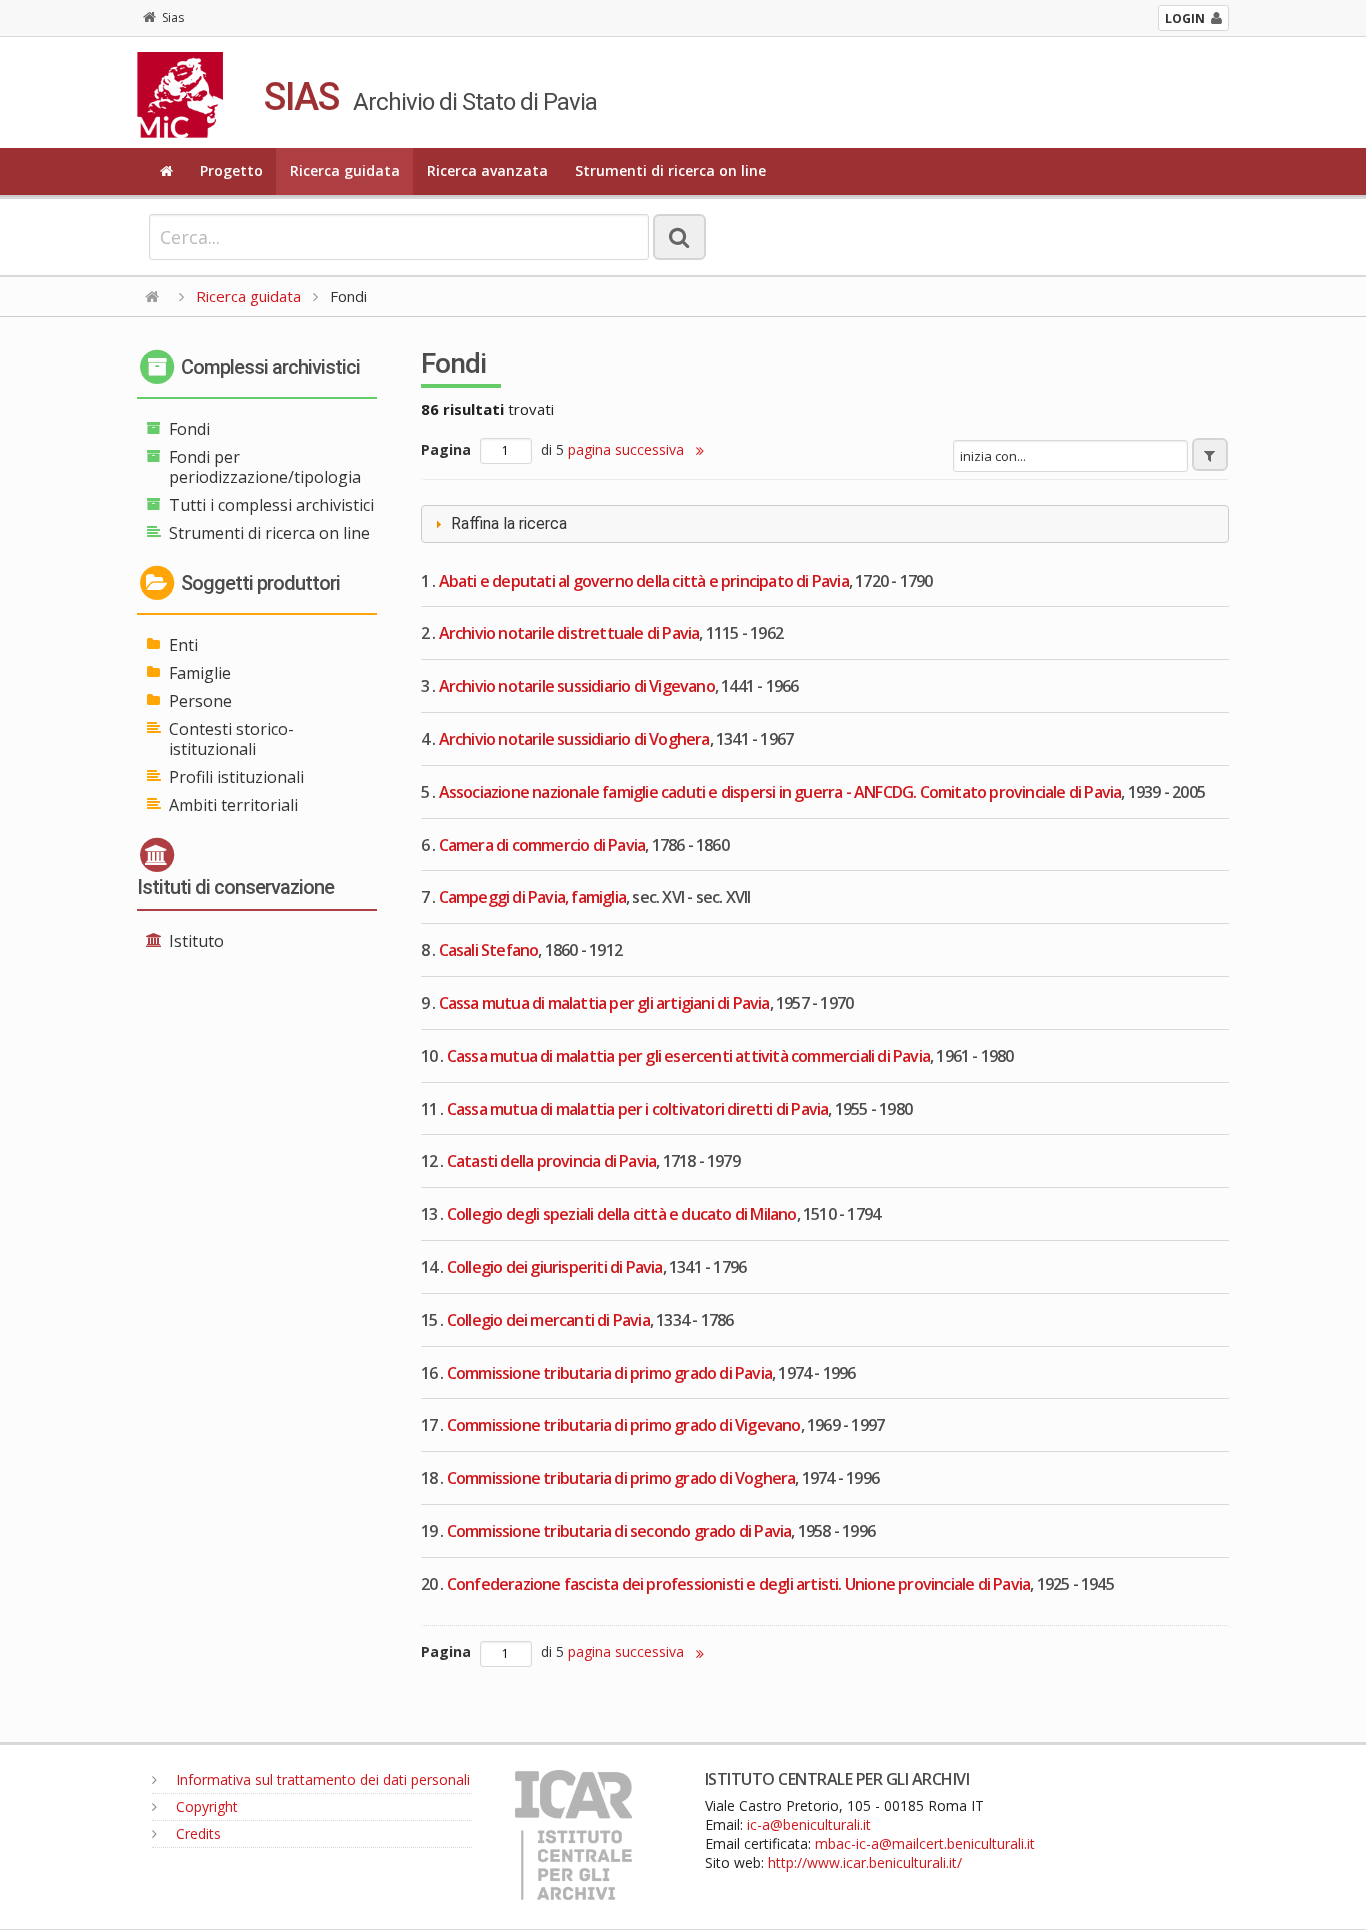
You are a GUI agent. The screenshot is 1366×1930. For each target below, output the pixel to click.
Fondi (189, 429)
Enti (183, 645)
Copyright (205, 1806)
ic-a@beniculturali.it (809, 1824)
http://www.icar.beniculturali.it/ (865, 1862)
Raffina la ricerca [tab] (509, 523)
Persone (200, 701)
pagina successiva (628, 449)
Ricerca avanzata (487, 170)
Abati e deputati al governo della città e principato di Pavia (644, 581)
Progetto (231, 170)
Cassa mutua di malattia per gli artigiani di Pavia (604, 1003)
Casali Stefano (489, 950)
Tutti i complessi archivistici (271, 505)
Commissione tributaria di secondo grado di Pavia (619, 1531)
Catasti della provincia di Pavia (551, 1161)
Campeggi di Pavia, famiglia (532, 897)
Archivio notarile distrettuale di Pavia (569, 633)
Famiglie (200, 673)
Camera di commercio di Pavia (542, 845)
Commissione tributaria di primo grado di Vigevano (624, 1425)
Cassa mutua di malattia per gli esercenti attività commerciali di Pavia (688, 1056)
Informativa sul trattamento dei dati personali (321, 1779)
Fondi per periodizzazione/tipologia (265, 467)
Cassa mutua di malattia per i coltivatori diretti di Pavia (638, 1109)
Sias (173, 17)
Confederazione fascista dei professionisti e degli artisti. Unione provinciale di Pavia (738, 1584)
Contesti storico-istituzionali (231, 739)
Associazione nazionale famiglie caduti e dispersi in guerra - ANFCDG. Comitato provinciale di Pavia (780, 792)
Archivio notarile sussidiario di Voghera (574, 739)
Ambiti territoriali (233, 805)
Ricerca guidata (345, 170)
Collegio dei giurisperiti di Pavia (555, 1267)
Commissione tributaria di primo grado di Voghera (621, 1478)
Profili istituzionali (236, 777)
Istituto (196, 941)
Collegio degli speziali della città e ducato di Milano (622, 1214)
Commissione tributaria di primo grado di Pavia (609, 1373)
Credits (196, 1833)
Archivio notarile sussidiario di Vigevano (577, 686)
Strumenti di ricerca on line (670, 170)
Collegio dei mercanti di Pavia (548, 1320)
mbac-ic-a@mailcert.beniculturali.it (925, 1843)
